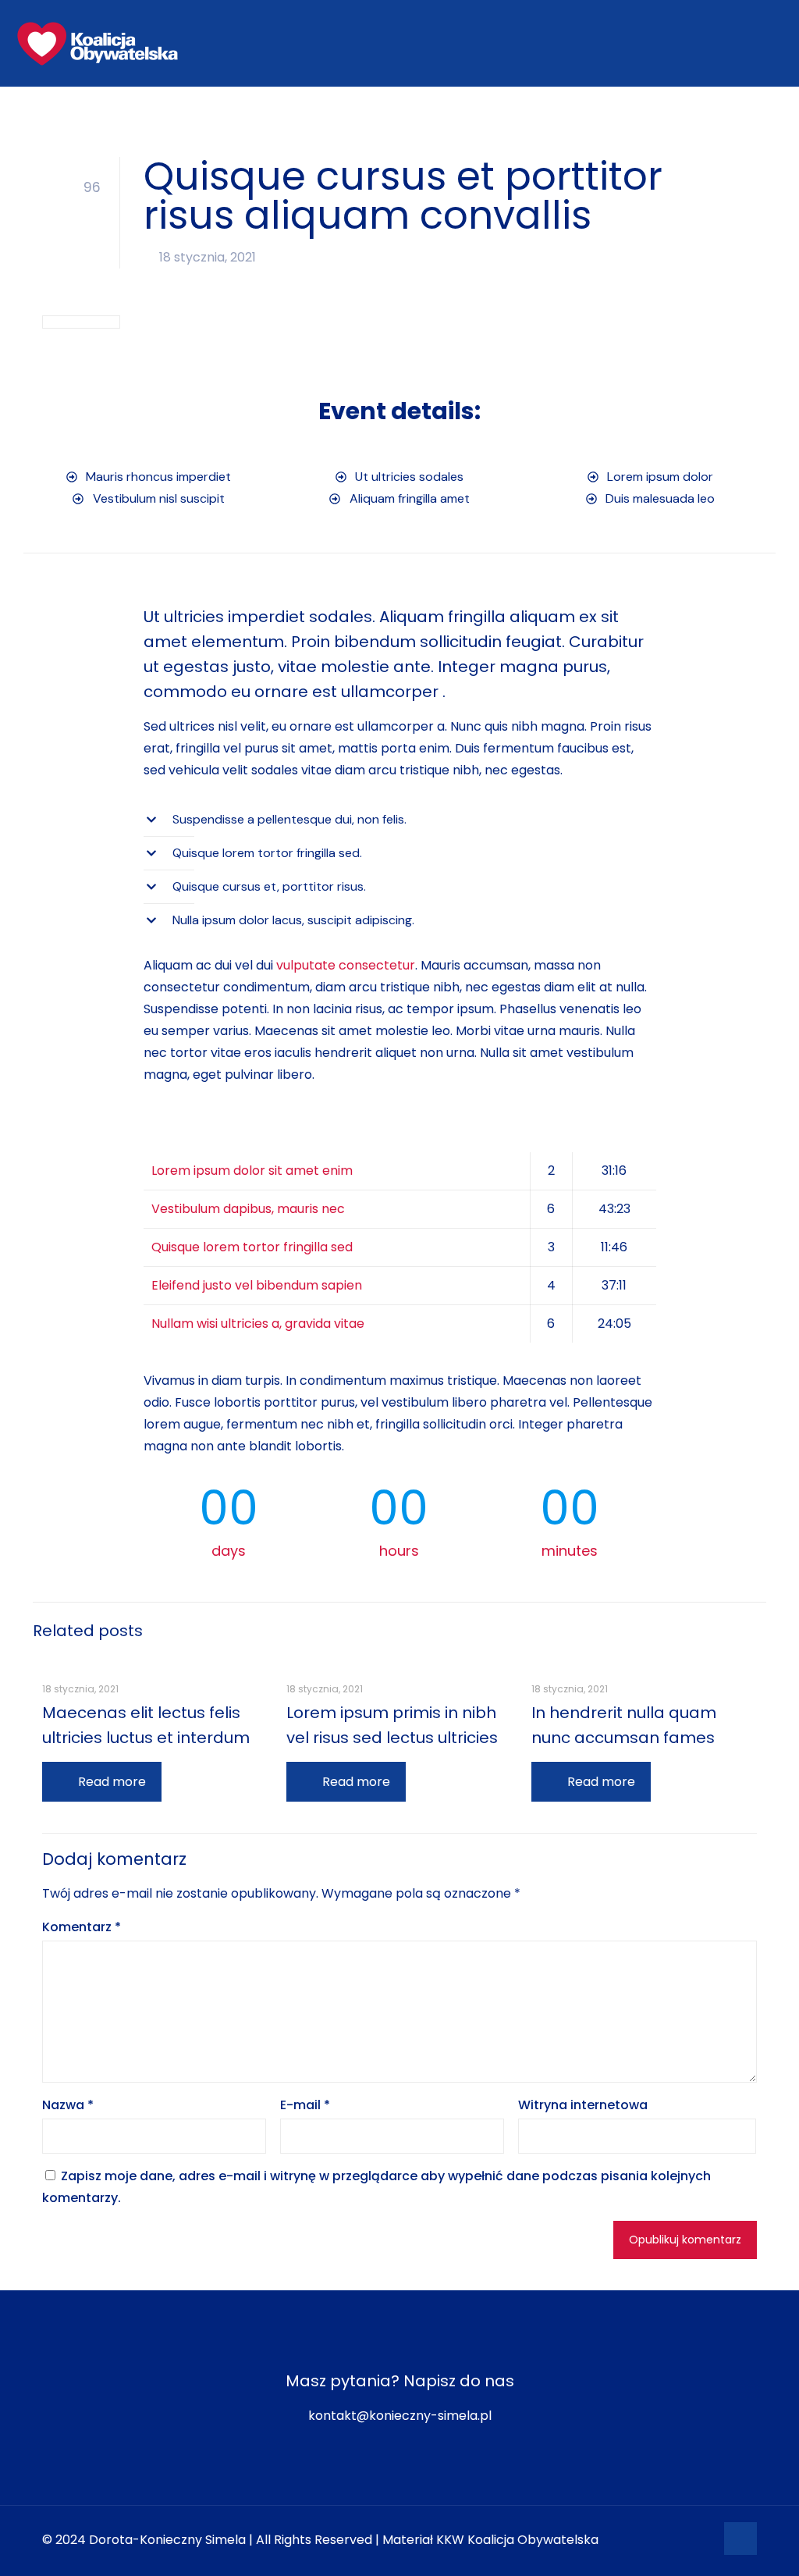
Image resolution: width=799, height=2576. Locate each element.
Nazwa (68, 2105)
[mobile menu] (774, 43)
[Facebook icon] (703, 2540)
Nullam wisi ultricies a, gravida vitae (258, 1324)
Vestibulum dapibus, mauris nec (248, 1209)
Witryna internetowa (583, 2105)
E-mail (305, 2105)
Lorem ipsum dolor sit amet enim (252, 1171)
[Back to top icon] (740, 2539)
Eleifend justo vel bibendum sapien (257, 1285)
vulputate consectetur (346, 965)
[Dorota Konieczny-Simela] (98, 43)
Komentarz (82, 1927)
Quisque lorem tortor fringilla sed (252, 1247)
